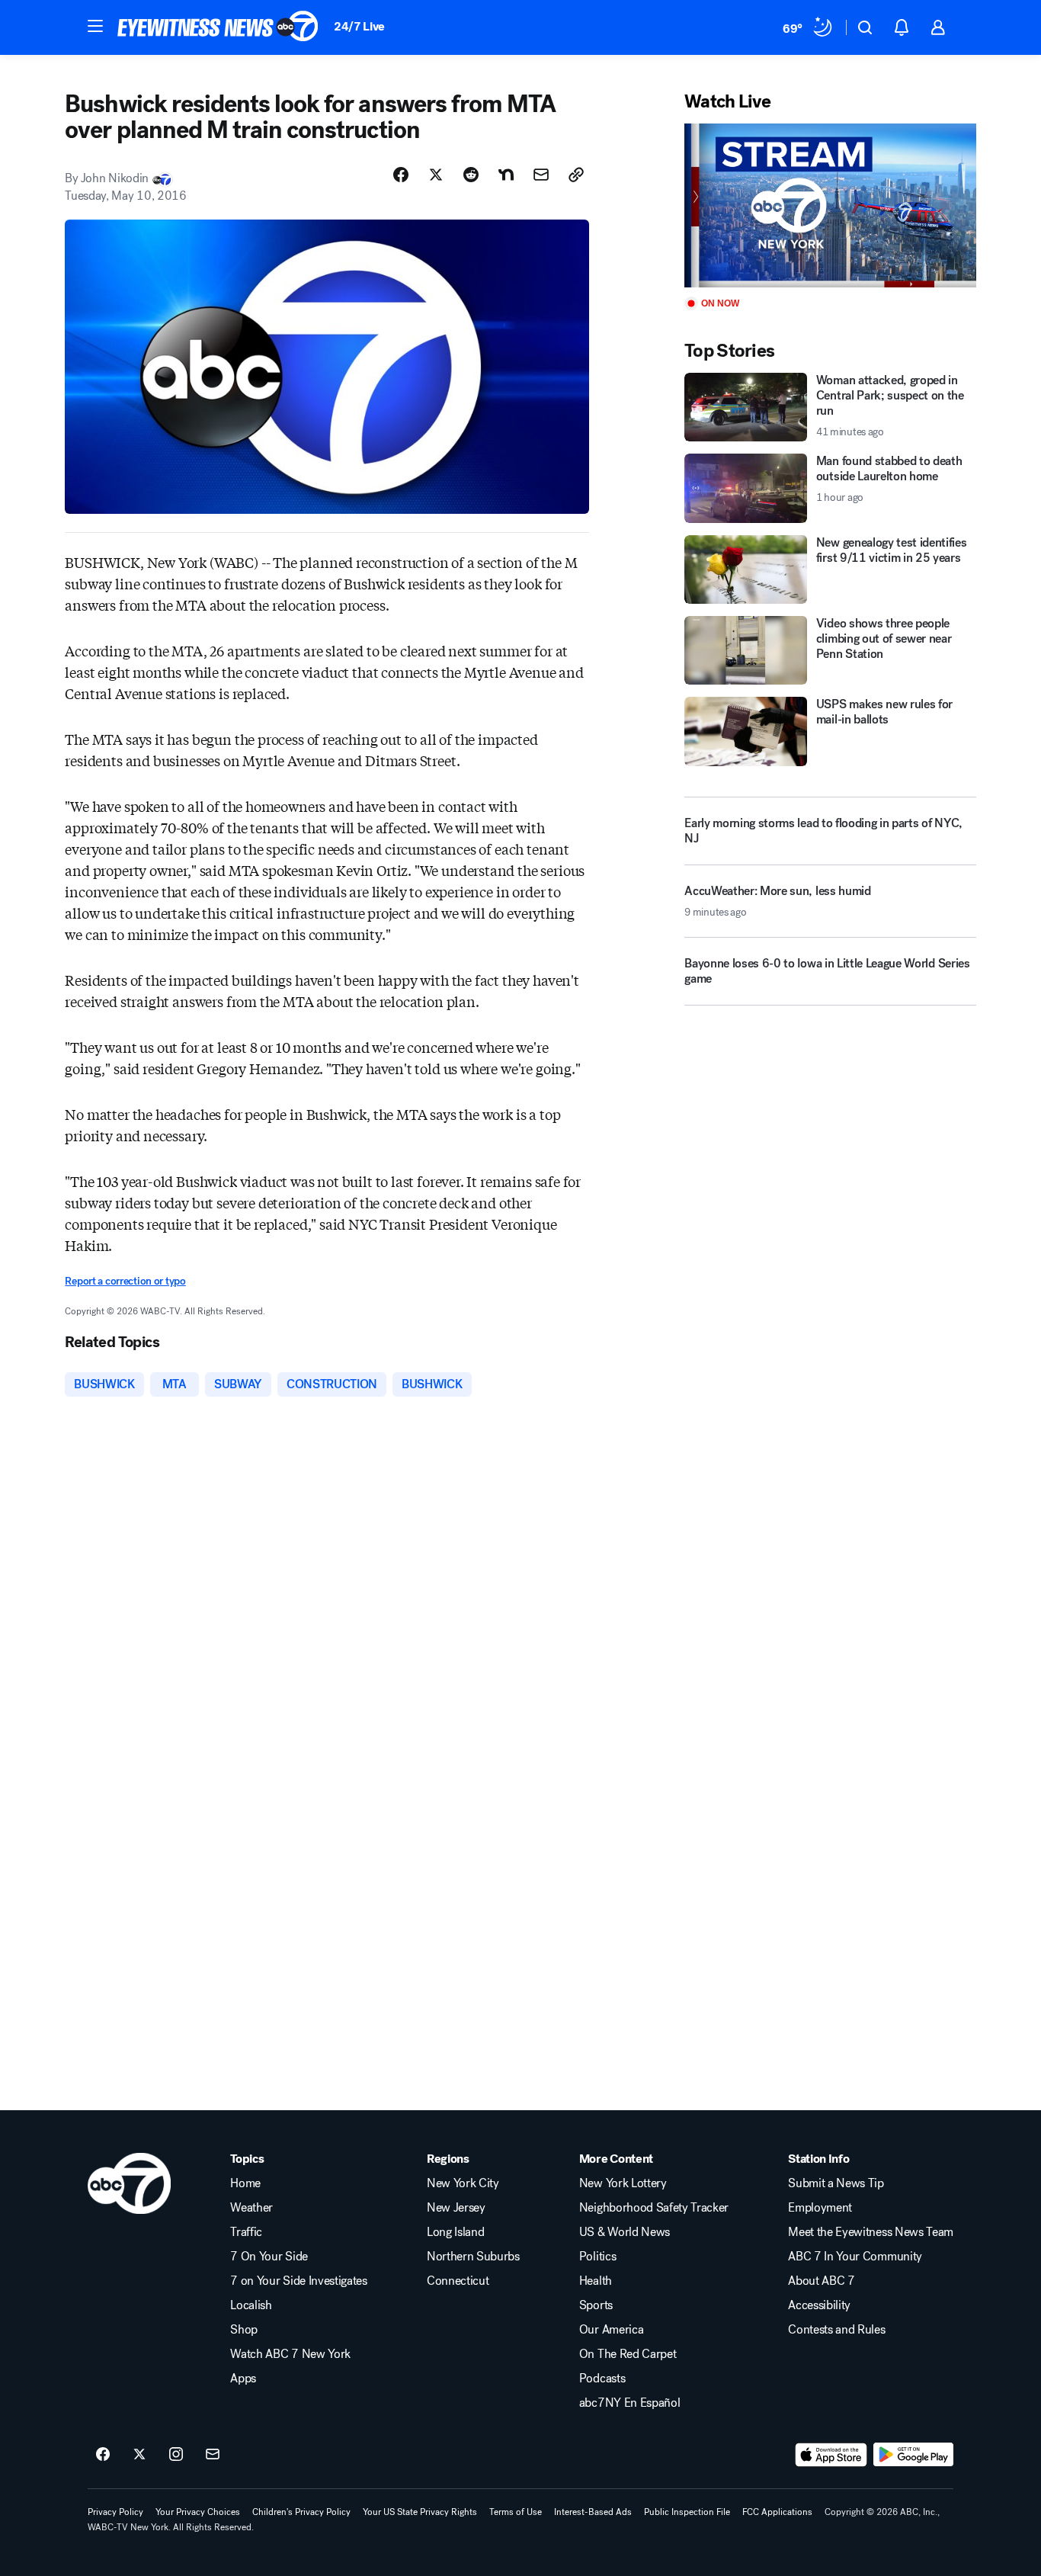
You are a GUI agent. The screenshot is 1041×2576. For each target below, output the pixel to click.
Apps (243, 2379)
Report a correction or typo (125, 1281)
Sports (596, 2305)
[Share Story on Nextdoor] (506, 175)
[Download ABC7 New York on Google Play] (913, 2455)
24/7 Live (359, 26)
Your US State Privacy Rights (420, 2512)
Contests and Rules (836, 2330)
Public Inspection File (687, 2512)
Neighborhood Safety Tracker (654, 2208)
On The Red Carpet (628, 2354)
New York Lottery (623, 2183)
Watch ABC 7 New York (290, 2354)
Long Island (455, 2232)
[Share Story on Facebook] (401, 175)
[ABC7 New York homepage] (218, 27)
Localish (251, 2305)
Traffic (246, 2232)
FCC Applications (777, 2512)
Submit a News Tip (836, 2183)
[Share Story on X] (436, 175)
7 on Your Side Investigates (298, 2281)
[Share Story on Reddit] (471, 175)
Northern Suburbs (473, 2257)
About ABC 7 (821, 2281)
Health (596, 2281)
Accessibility (819, 2305)
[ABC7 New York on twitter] (139, 2455)
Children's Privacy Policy (301, 2512)
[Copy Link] (576, 175)
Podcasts (602, 2379)
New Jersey (456, 2208)
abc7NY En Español (630, 2403)
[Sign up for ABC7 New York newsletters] (213, 2455)
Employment (820, 2208)
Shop (244, 2330)
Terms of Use (516, 2512)
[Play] (830, 205)
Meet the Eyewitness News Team (871, 2232)
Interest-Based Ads (593, 2512)
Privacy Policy (115, 2512)
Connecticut (458, 2281)
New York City (463, 2183)
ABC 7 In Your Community (855, 2257)
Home (245, 2183)
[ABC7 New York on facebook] (103, 2455)
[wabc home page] (129, 2183)
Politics (597, 2257)
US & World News (625, 2232)
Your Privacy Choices (198, 2512)
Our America (611, 2330)
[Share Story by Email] (541, 175)
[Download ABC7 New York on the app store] (831, 2455)
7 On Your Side (269, 2257)
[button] (95, 26)
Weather (251, 2208)
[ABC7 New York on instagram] (176, 2455)
